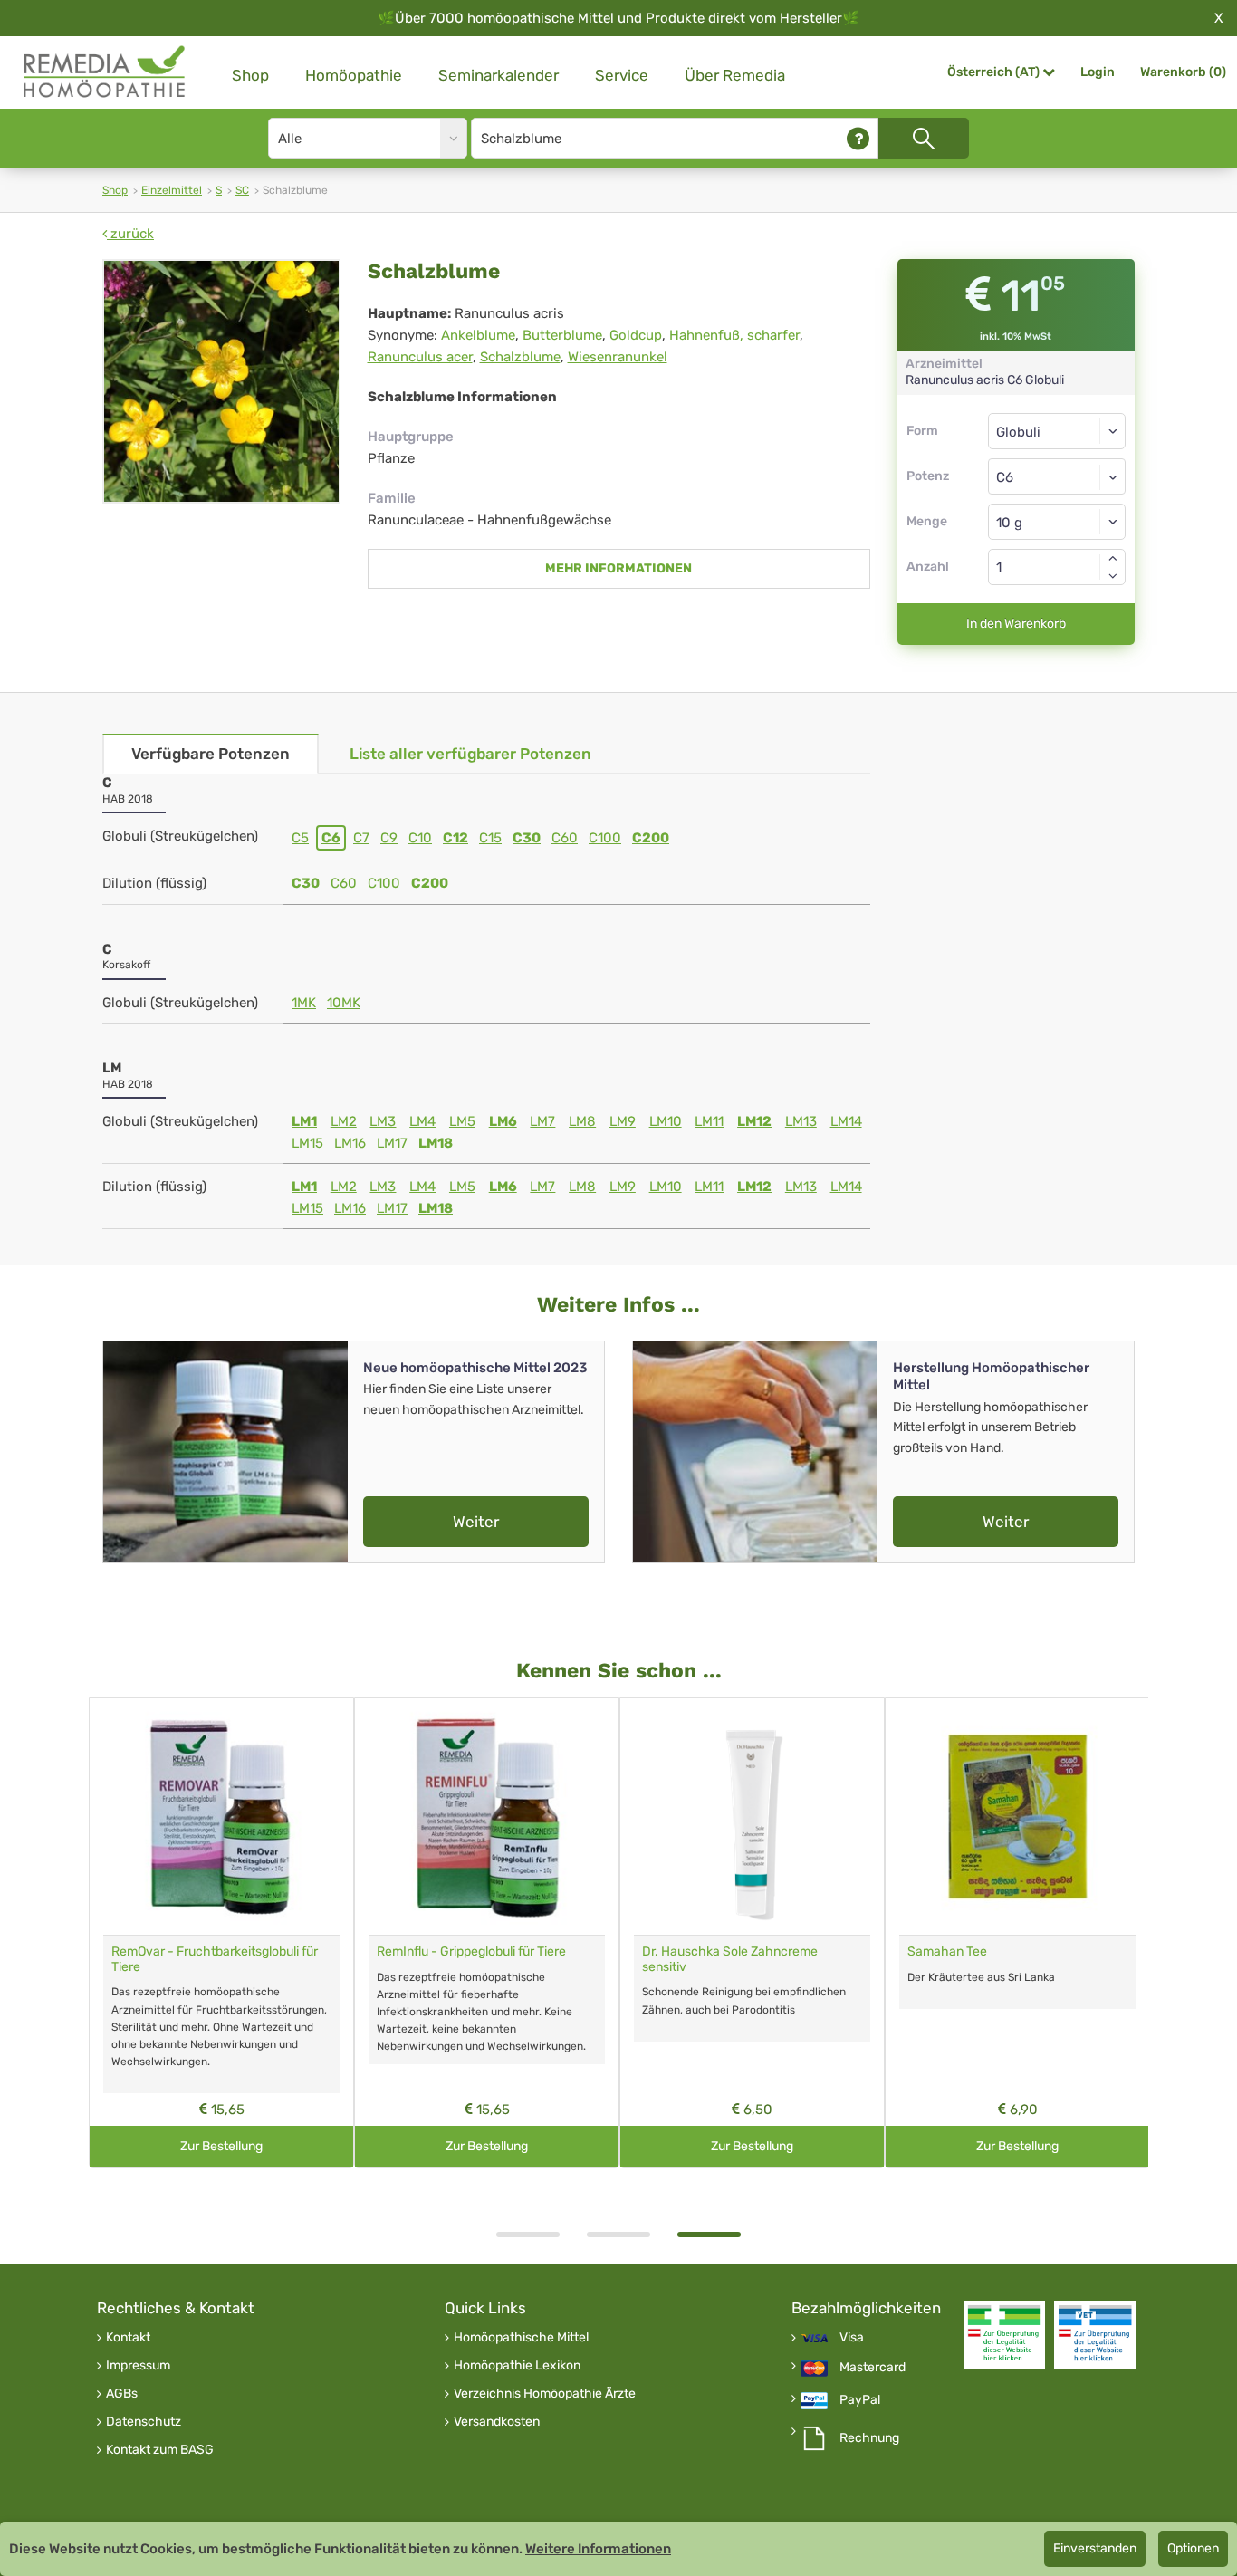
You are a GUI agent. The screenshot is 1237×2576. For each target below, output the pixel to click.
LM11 (709, 1121)
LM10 (666, 1121)
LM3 (383, 1121)
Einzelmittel (172, 190)
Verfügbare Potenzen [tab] (211, 754)
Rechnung (869, 2438)
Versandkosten (497, 2422)
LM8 (582, 1121)
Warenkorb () (1183, 72)
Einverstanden (1095, 2548)
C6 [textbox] (1005, 477)
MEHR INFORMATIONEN (618, 568)
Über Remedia (735, 75)
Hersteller (811, 18)
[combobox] (1057, 476)
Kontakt (128, 2338)
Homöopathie (354, 75)
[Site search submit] (924, 138)
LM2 (344, 1121)
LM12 (754, 1121)
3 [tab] (709, 2235)
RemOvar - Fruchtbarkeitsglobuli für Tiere (215, 1959)
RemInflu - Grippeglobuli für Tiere (471, 1951)
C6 (331, 838)
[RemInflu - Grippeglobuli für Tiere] (487, 1817)
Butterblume (562, 335)
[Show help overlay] (858, 138)
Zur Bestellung (221, 2146)
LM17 (392, 1143)
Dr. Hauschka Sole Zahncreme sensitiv (730, 1959)
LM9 (623, 1121)
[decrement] (1113, 576)
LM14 (846, 1121)
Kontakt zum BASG (160, 2450)
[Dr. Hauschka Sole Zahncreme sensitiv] (752, 1817)
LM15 (307, 1143)
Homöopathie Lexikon (517, 2366)
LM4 (422, 1121)
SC (242, 190)
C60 (565, 838)
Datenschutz (144, 2422)
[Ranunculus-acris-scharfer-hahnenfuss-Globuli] (221, 381)
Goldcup (636, 335)
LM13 (801, 1121)
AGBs (122, 2394)
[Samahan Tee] (1017, 1817)
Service (622, 75)
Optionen (1193, 2548)
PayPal (860, 2400)
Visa (852, 2338)
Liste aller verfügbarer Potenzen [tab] (470, 754)
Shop (250, 75)
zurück (130, 234)
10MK (344, 1003)
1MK (304, 1003)
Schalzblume (520, 357)
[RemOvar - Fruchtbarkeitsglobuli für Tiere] (221, 1817)
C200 (651, 838)
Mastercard (873, 2368)
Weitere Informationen (598, 2549)
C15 (490, 838)
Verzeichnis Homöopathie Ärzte (545, 2394)
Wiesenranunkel (618, 357)
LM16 (350, 1143)
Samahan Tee (947, 1951)
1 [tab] (528, 2235)
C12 (455, 838)
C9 (389, 838)
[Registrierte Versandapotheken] (1004, 2335)
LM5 (462, 1121)
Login (1098, 72)
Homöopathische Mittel (521, 2338)
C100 (605, 838)
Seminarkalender (499, 75)
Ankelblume (478, 335)
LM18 (436, 1143)
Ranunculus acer (420, 357)
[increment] (1113, 558)
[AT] (105, 72)
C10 (420, 838)
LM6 (503, 1121)
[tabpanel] (752, 1933)
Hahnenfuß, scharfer (734, 335)
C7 (361, 838)
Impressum (138, 2366)
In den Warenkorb (1016, 624)
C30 (527, 838)
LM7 (542, 1121)
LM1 (304, 1121)
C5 (300, 838)
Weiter (476, 1522)
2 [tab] (618, 2235)
